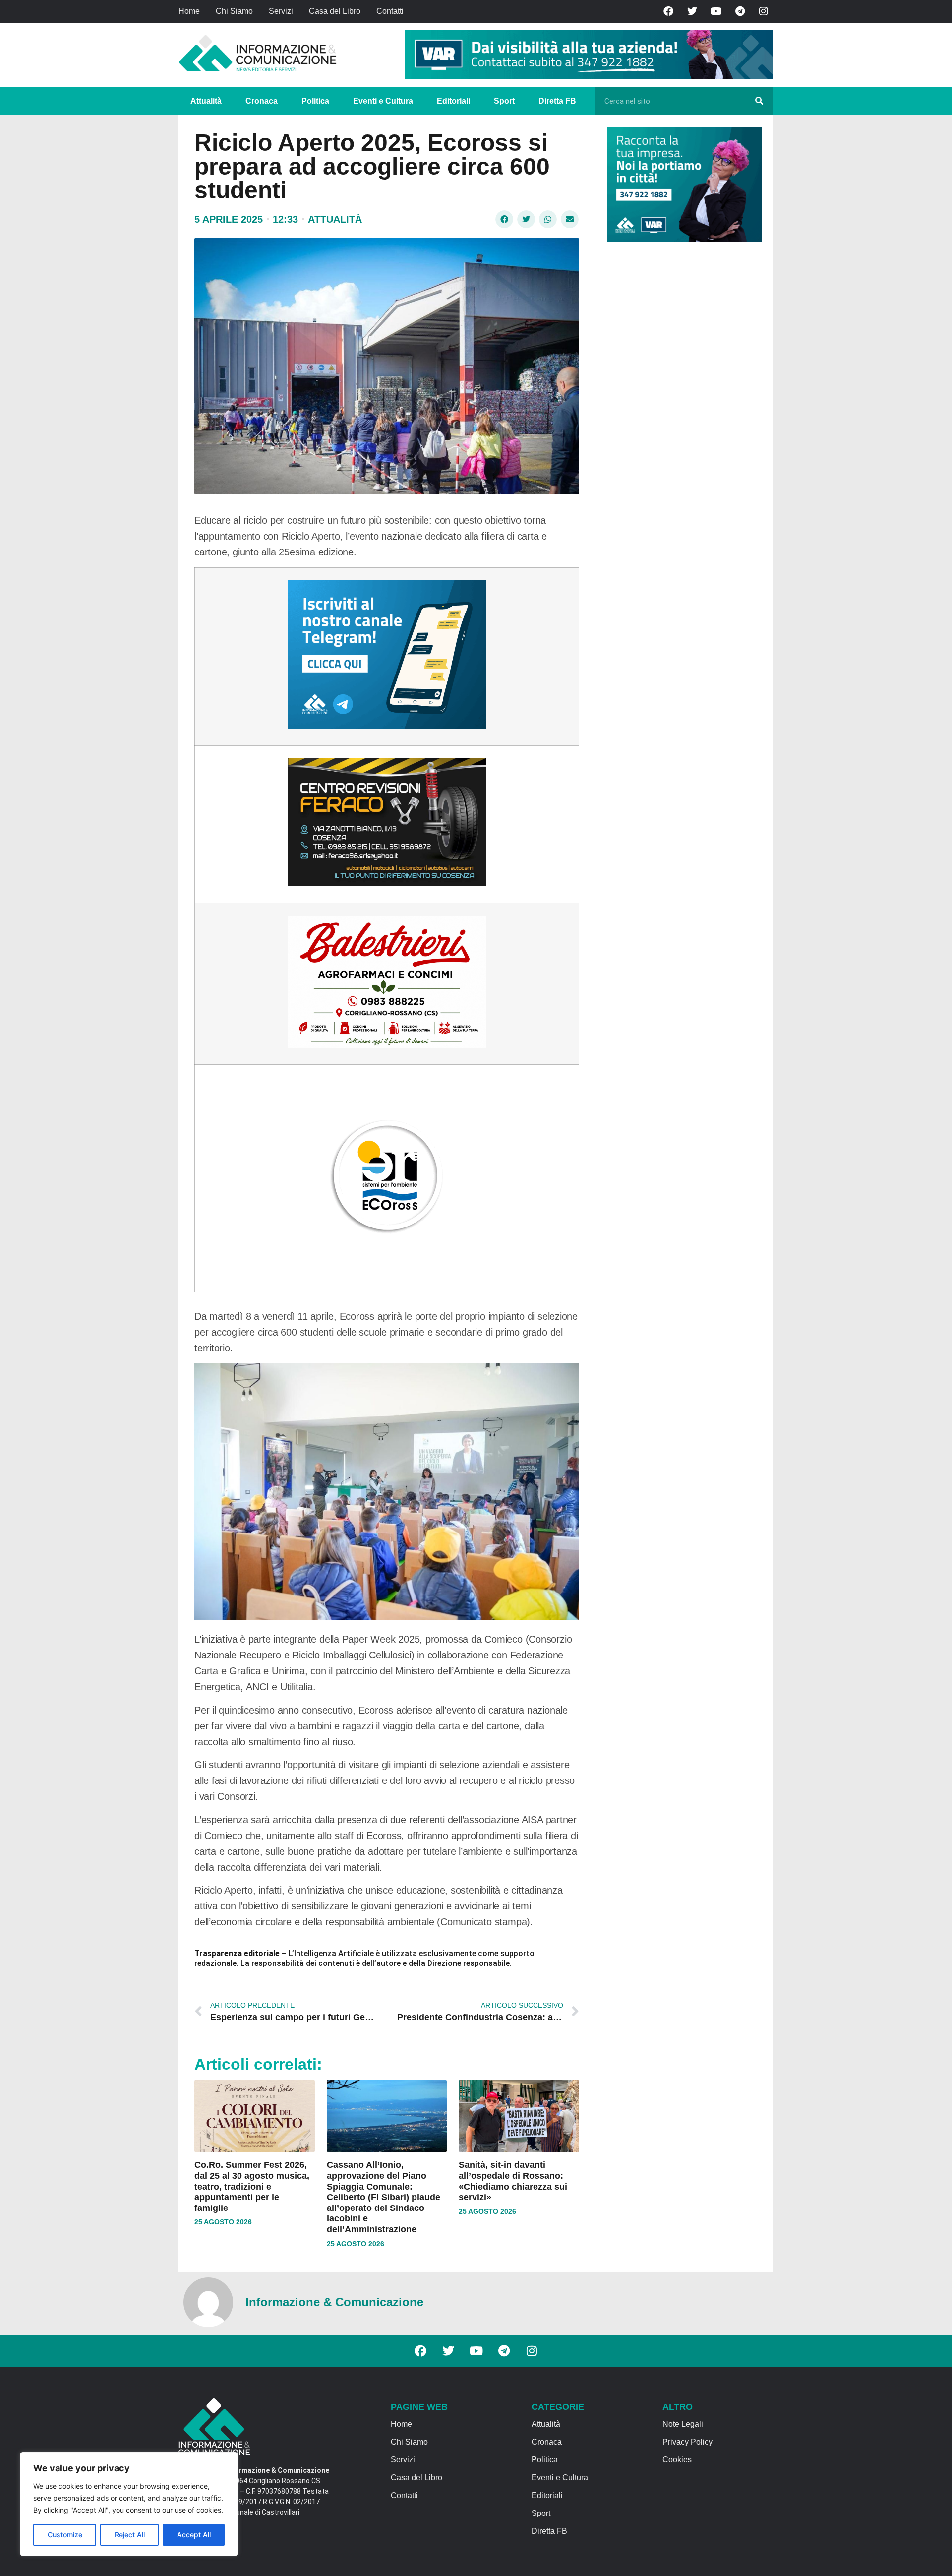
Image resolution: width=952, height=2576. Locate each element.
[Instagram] (764, 11)
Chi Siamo (234, 11)
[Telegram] (740, 11)
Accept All (194, 2535)
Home (189, 11)
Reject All (130, 2535)
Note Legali (683, 2424)
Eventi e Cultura (383, 101)
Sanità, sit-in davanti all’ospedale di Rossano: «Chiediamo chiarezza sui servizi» (513, 2181)
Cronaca (262, 101)
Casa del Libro (335, 11)
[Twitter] (692, 11)
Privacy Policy (687, 2442)
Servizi (281, 11)
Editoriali (453, 101)
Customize (65, 2535)
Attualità (206, 101)
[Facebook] (668, 11)
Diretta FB (557, 101)
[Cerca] (759, 101)
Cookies (677, 2460)
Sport (504, 101)
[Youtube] (716, 11)
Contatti (390, 11)
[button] (504, 219)
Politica (315, 101)
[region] (129, 2504)
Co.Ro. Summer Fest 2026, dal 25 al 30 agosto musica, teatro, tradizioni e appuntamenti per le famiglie (252, 2186)
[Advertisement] (682, 403)
